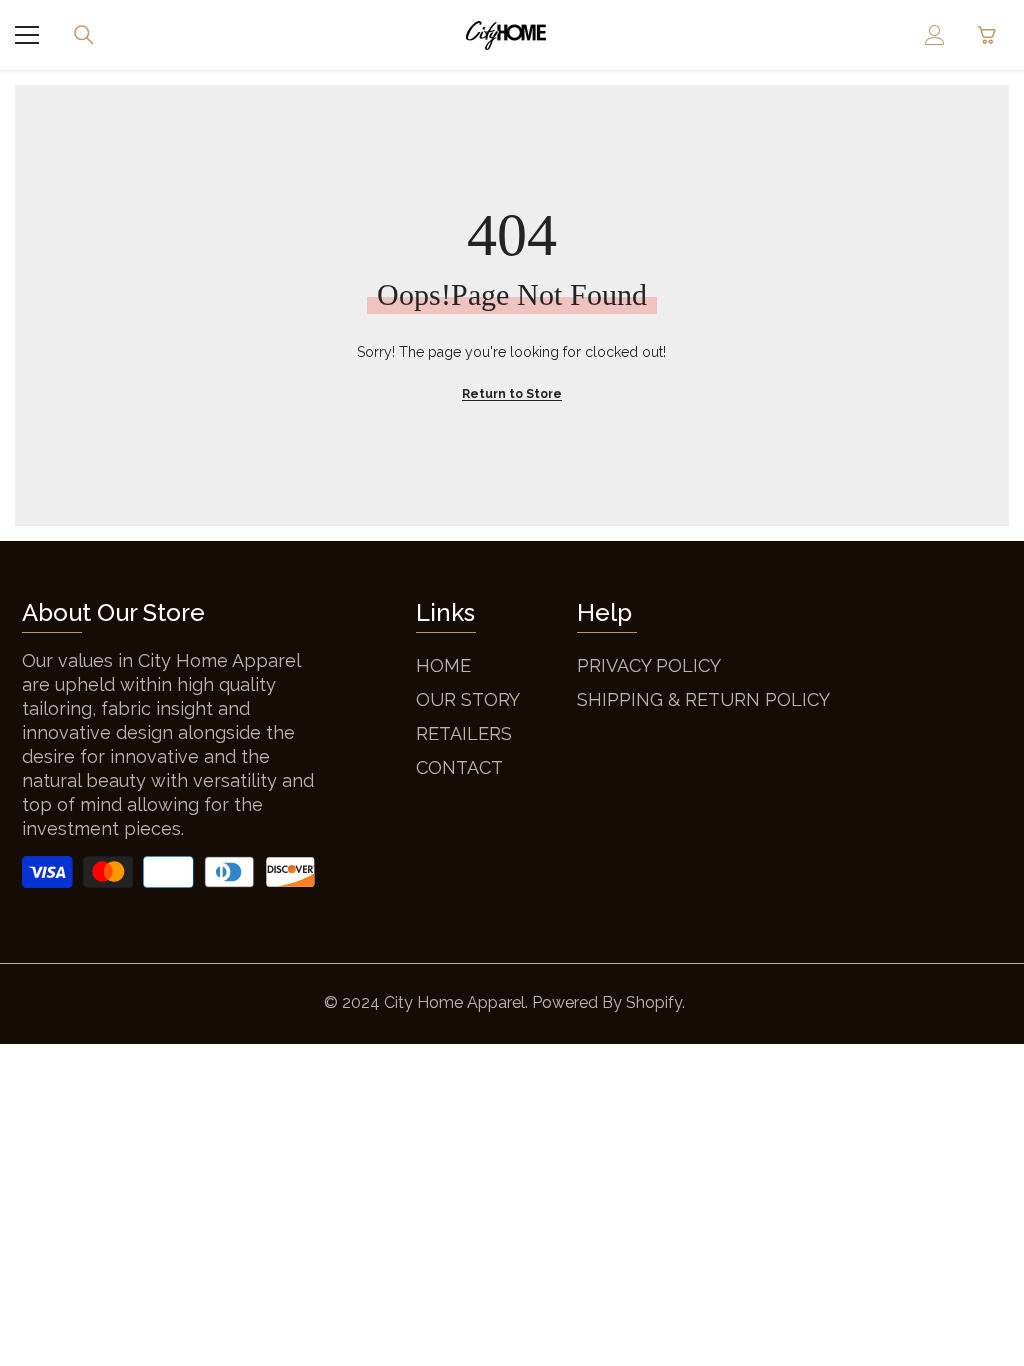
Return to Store (512, 394)
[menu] (27, 35)
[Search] (84, 35)
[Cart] (987, 35)
